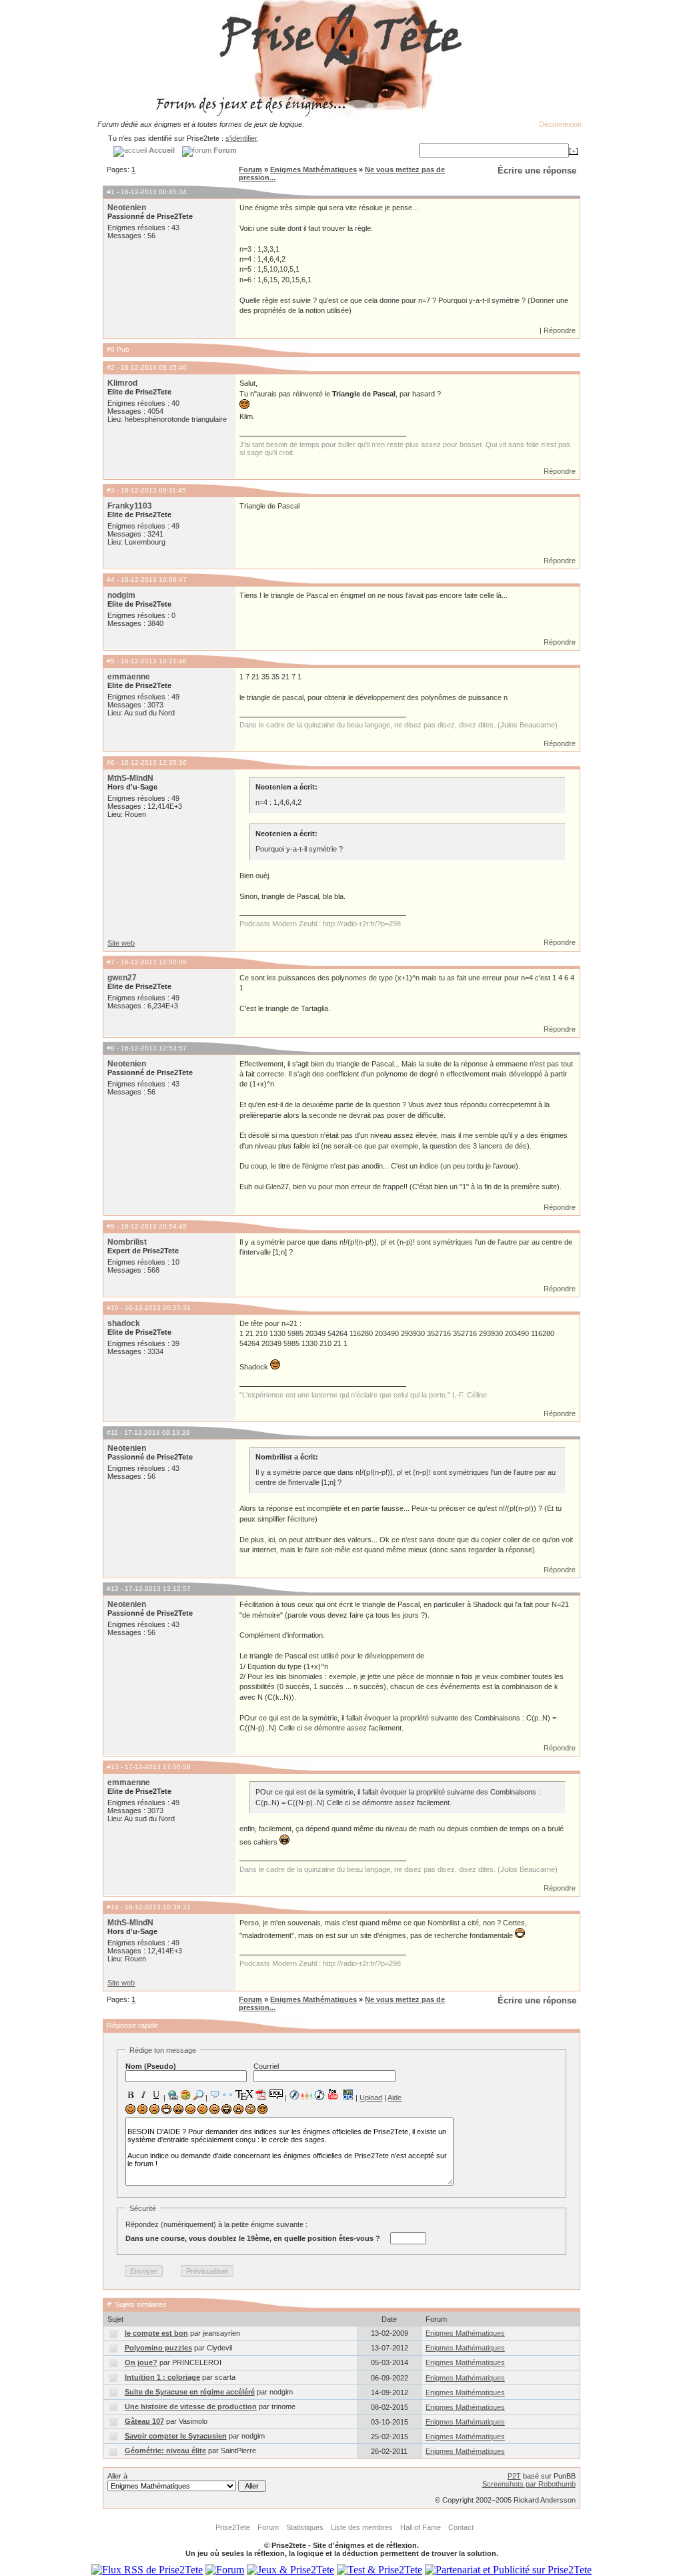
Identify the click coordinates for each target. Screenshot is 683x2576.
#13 (113, 1767)
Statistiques (305, 2527)
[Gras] (131, 2095)
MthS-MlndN (130, 778)
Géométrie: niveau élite (165, 2451)
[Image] (185, 2095)
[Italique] (143, 2095)
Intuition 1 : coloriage (162, 2377)
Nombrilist (127, 1242)
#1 (111, 192)
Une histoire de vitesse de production (191, 2406)
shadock (124, 1323)
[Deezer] (307, 2095)
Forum (250, 170)
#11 (112, 1432)
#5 (111, 661)
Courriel (266, 2066)
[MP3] (319, 2095)
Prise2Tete (233, 2527)
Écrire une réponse (537, 171)
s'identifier (241, 138)
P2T (514, 2476)
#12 (113, 1589)
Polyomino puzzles (158, 2348)
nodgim (121, 595)
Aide (395, 2098)
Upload (371, 2098)
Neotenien (127, 208)
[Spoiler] (276, 2094)
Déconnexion (560, 124)
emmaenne (129, 677)
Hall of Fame (421, 2527)
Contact (461, 2527)
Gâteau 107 (144, 2421)
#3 (111, 490)
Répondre (560, 330)
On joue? (141, 2362)
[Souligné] (156, 2095)
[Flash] (294, 2095)
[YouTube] (333, 2094)
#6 (111, 762)
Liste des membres (362, 2527)
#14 (113, 1907)
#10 (113, 1308)
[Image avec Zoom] (198, 2095)
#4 (111, 580)
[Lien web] (173, 2095)
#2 (111, 367)
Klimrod (122, 383)
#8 (111, 1048)
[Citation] (215, 2095)
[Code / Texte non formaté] (227, 2095)
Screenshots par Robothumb (529, 2484)
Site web (121, 943)
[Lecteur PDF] (261, 2095)
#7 (111, 962)
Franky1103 (130, 506)
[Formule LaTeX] (244, 2095)
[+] (574, 151)
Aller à (117, 2476)
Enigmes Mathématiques (313, 170)
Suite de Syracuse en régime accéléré (190, 2392)
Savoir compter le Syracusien (176, 2436)
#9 (111, 1226)
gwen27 (122, 978)
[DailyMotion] (348, 2095)
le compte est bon (156, 2333)
